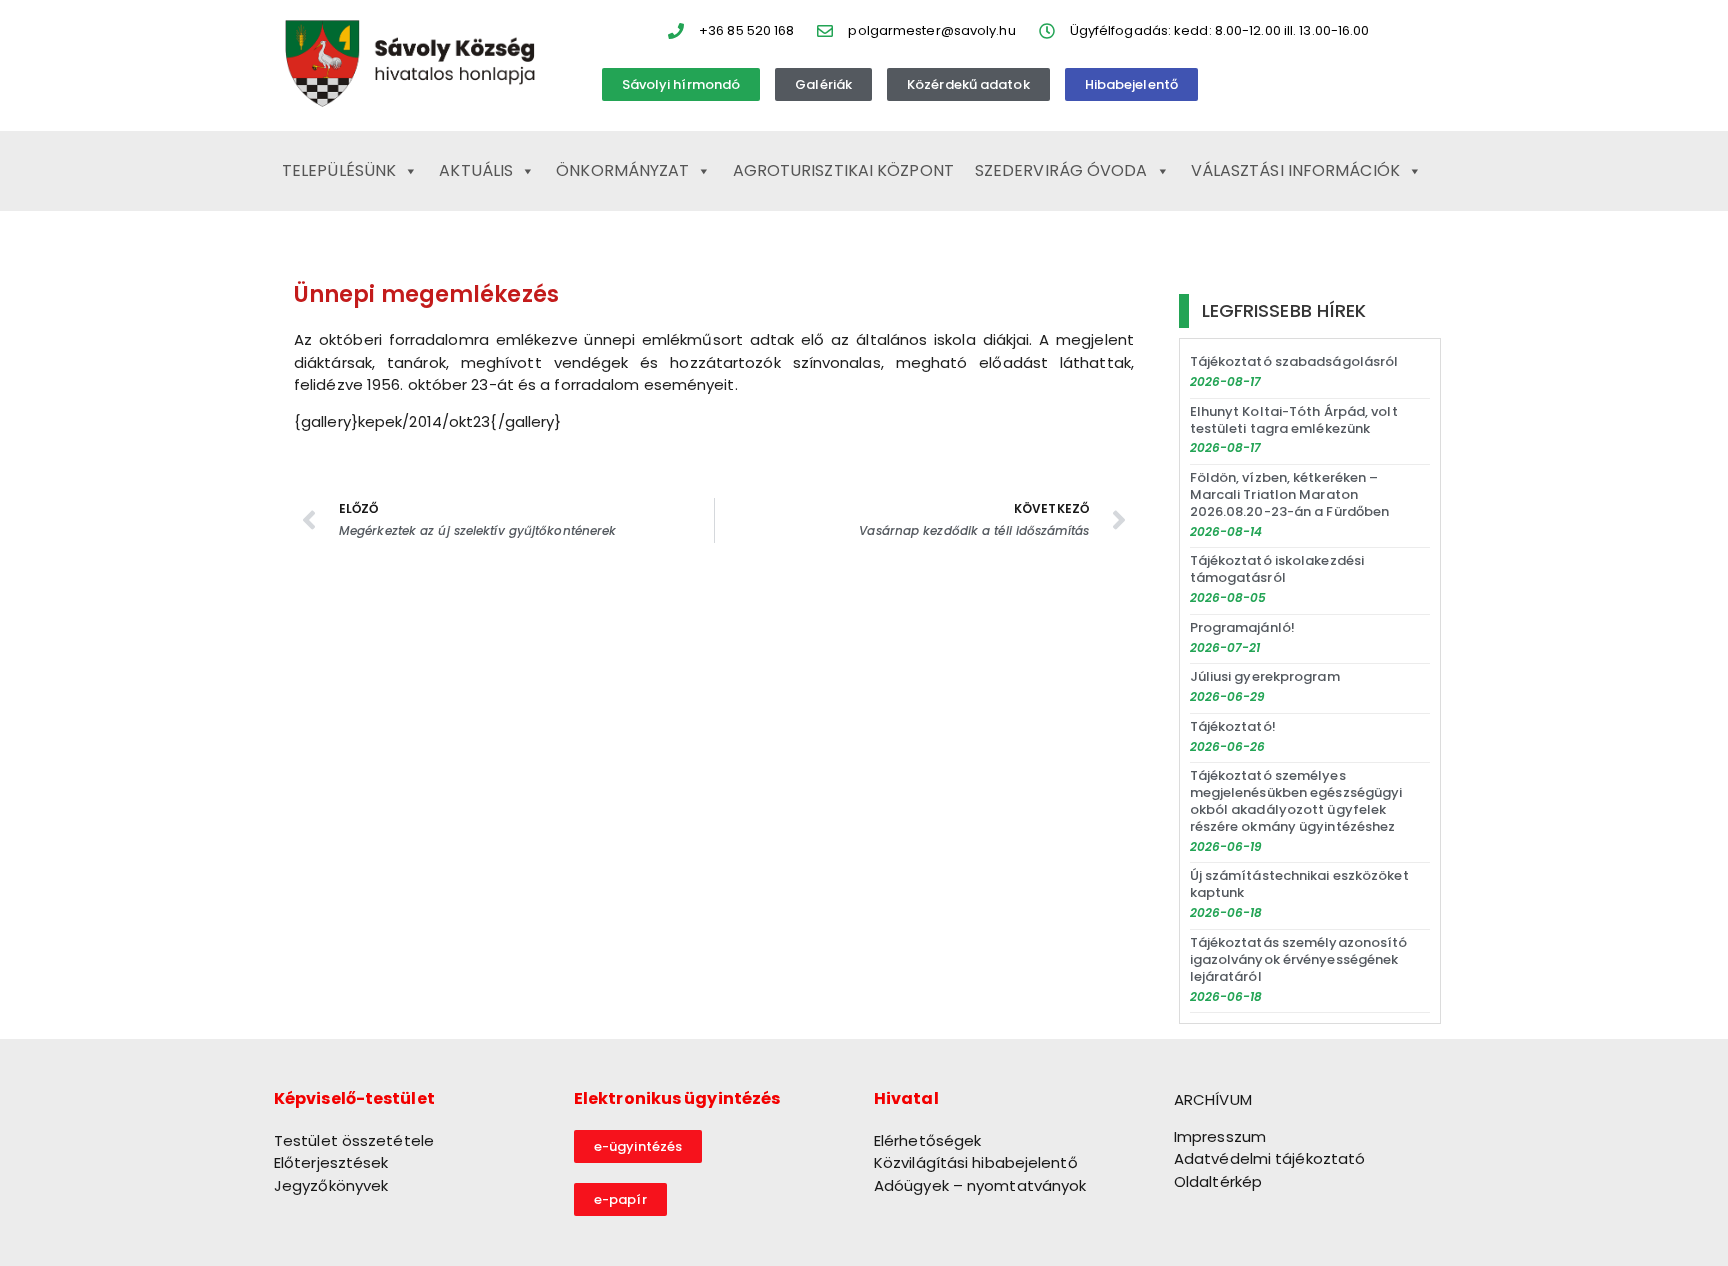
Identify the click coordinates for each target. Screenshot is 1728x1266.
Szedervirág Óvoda (1061, 170)
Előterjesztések (331, 1162)
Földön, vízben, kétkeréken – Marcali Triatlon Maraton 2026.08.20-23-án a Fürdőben (1290, 494)
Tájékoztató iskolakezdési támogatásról (1277, 569)
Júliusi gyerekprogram (1265, 676)
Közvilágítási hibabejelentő (976, 1162)
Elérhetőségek (927, 1140)
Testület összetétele (354, 1140)
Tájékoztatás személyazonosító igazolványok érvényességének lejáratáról (1299, 959)
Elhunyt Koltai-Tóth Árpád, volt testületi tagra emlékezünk (1294, 420)
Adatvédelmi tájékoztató (1269, 1158)
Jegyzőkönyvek (331, 1185)
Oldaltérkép (1218, 1181)
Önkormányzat (622, 170)
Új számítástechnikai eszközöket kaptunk (1299, 884)
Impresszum (1220, 1136)
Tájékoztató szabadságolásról (1294, 361)
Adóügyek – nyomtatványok (980, 1185)
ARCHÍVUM (1213, 1099)
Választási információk (1295, 170)
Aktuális (476, 170)
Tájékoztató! (1233, 726)
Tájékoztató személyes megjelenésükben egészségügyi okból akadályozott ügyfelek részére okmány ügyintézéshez (1296, 801)
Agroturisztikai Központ (843, 170)
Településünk (339, 170)
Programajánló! (1242, 627)
